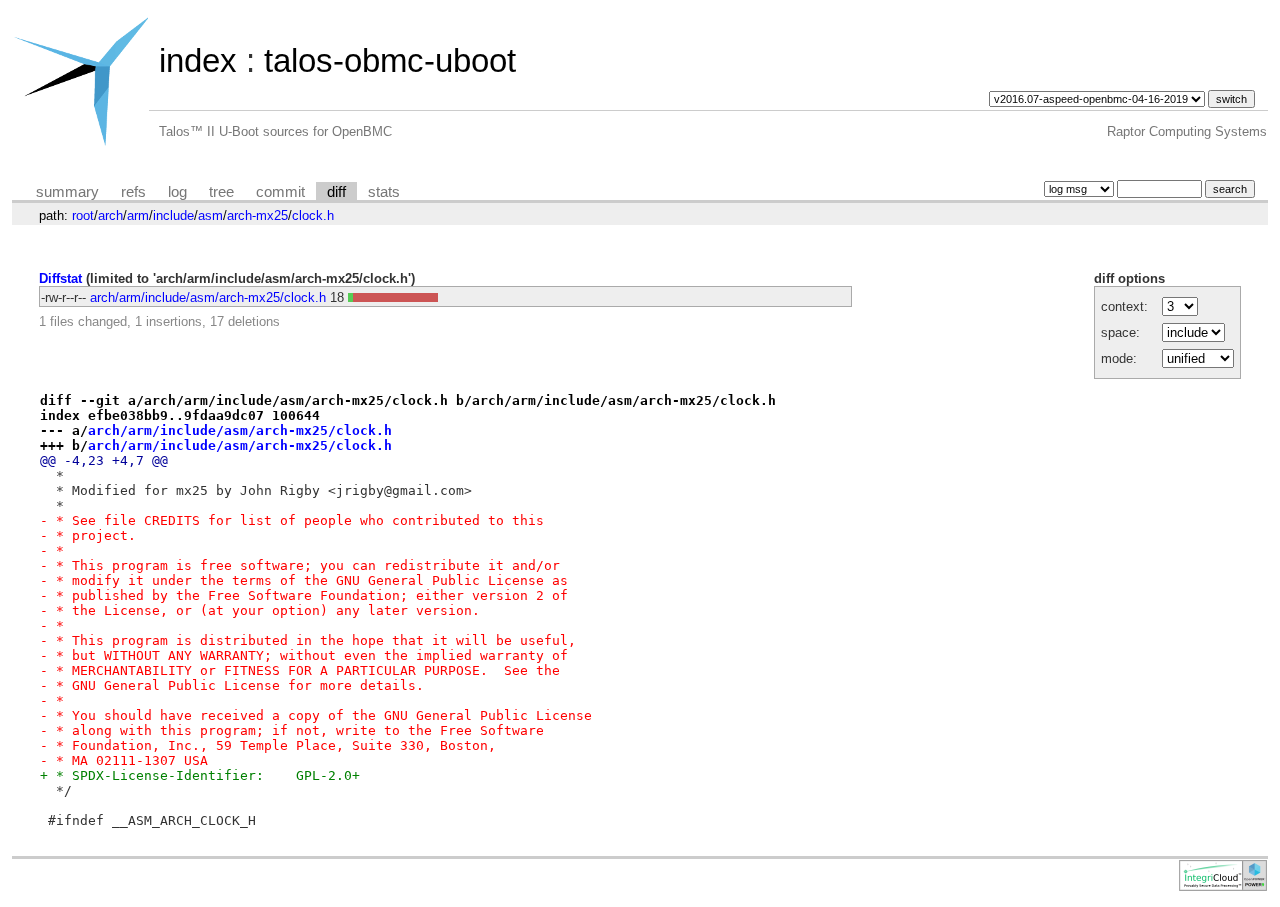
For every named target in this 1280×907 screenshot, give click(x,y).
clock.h (313, 215)
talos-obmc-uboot (390, 60)
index (198, 60)
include (173, 215)
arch (110, 215)
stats (384, 192)
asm (210, 215)
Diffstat (60, 278)
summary (67, 192)
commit (280, 192)
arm (138, 215)
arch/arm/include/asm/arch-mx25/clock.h (208, 297)
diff (336, 192)
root (83, 215)
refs (133, 192)
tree (221, 192)
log (177, 192)
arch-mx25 (257, 215)
